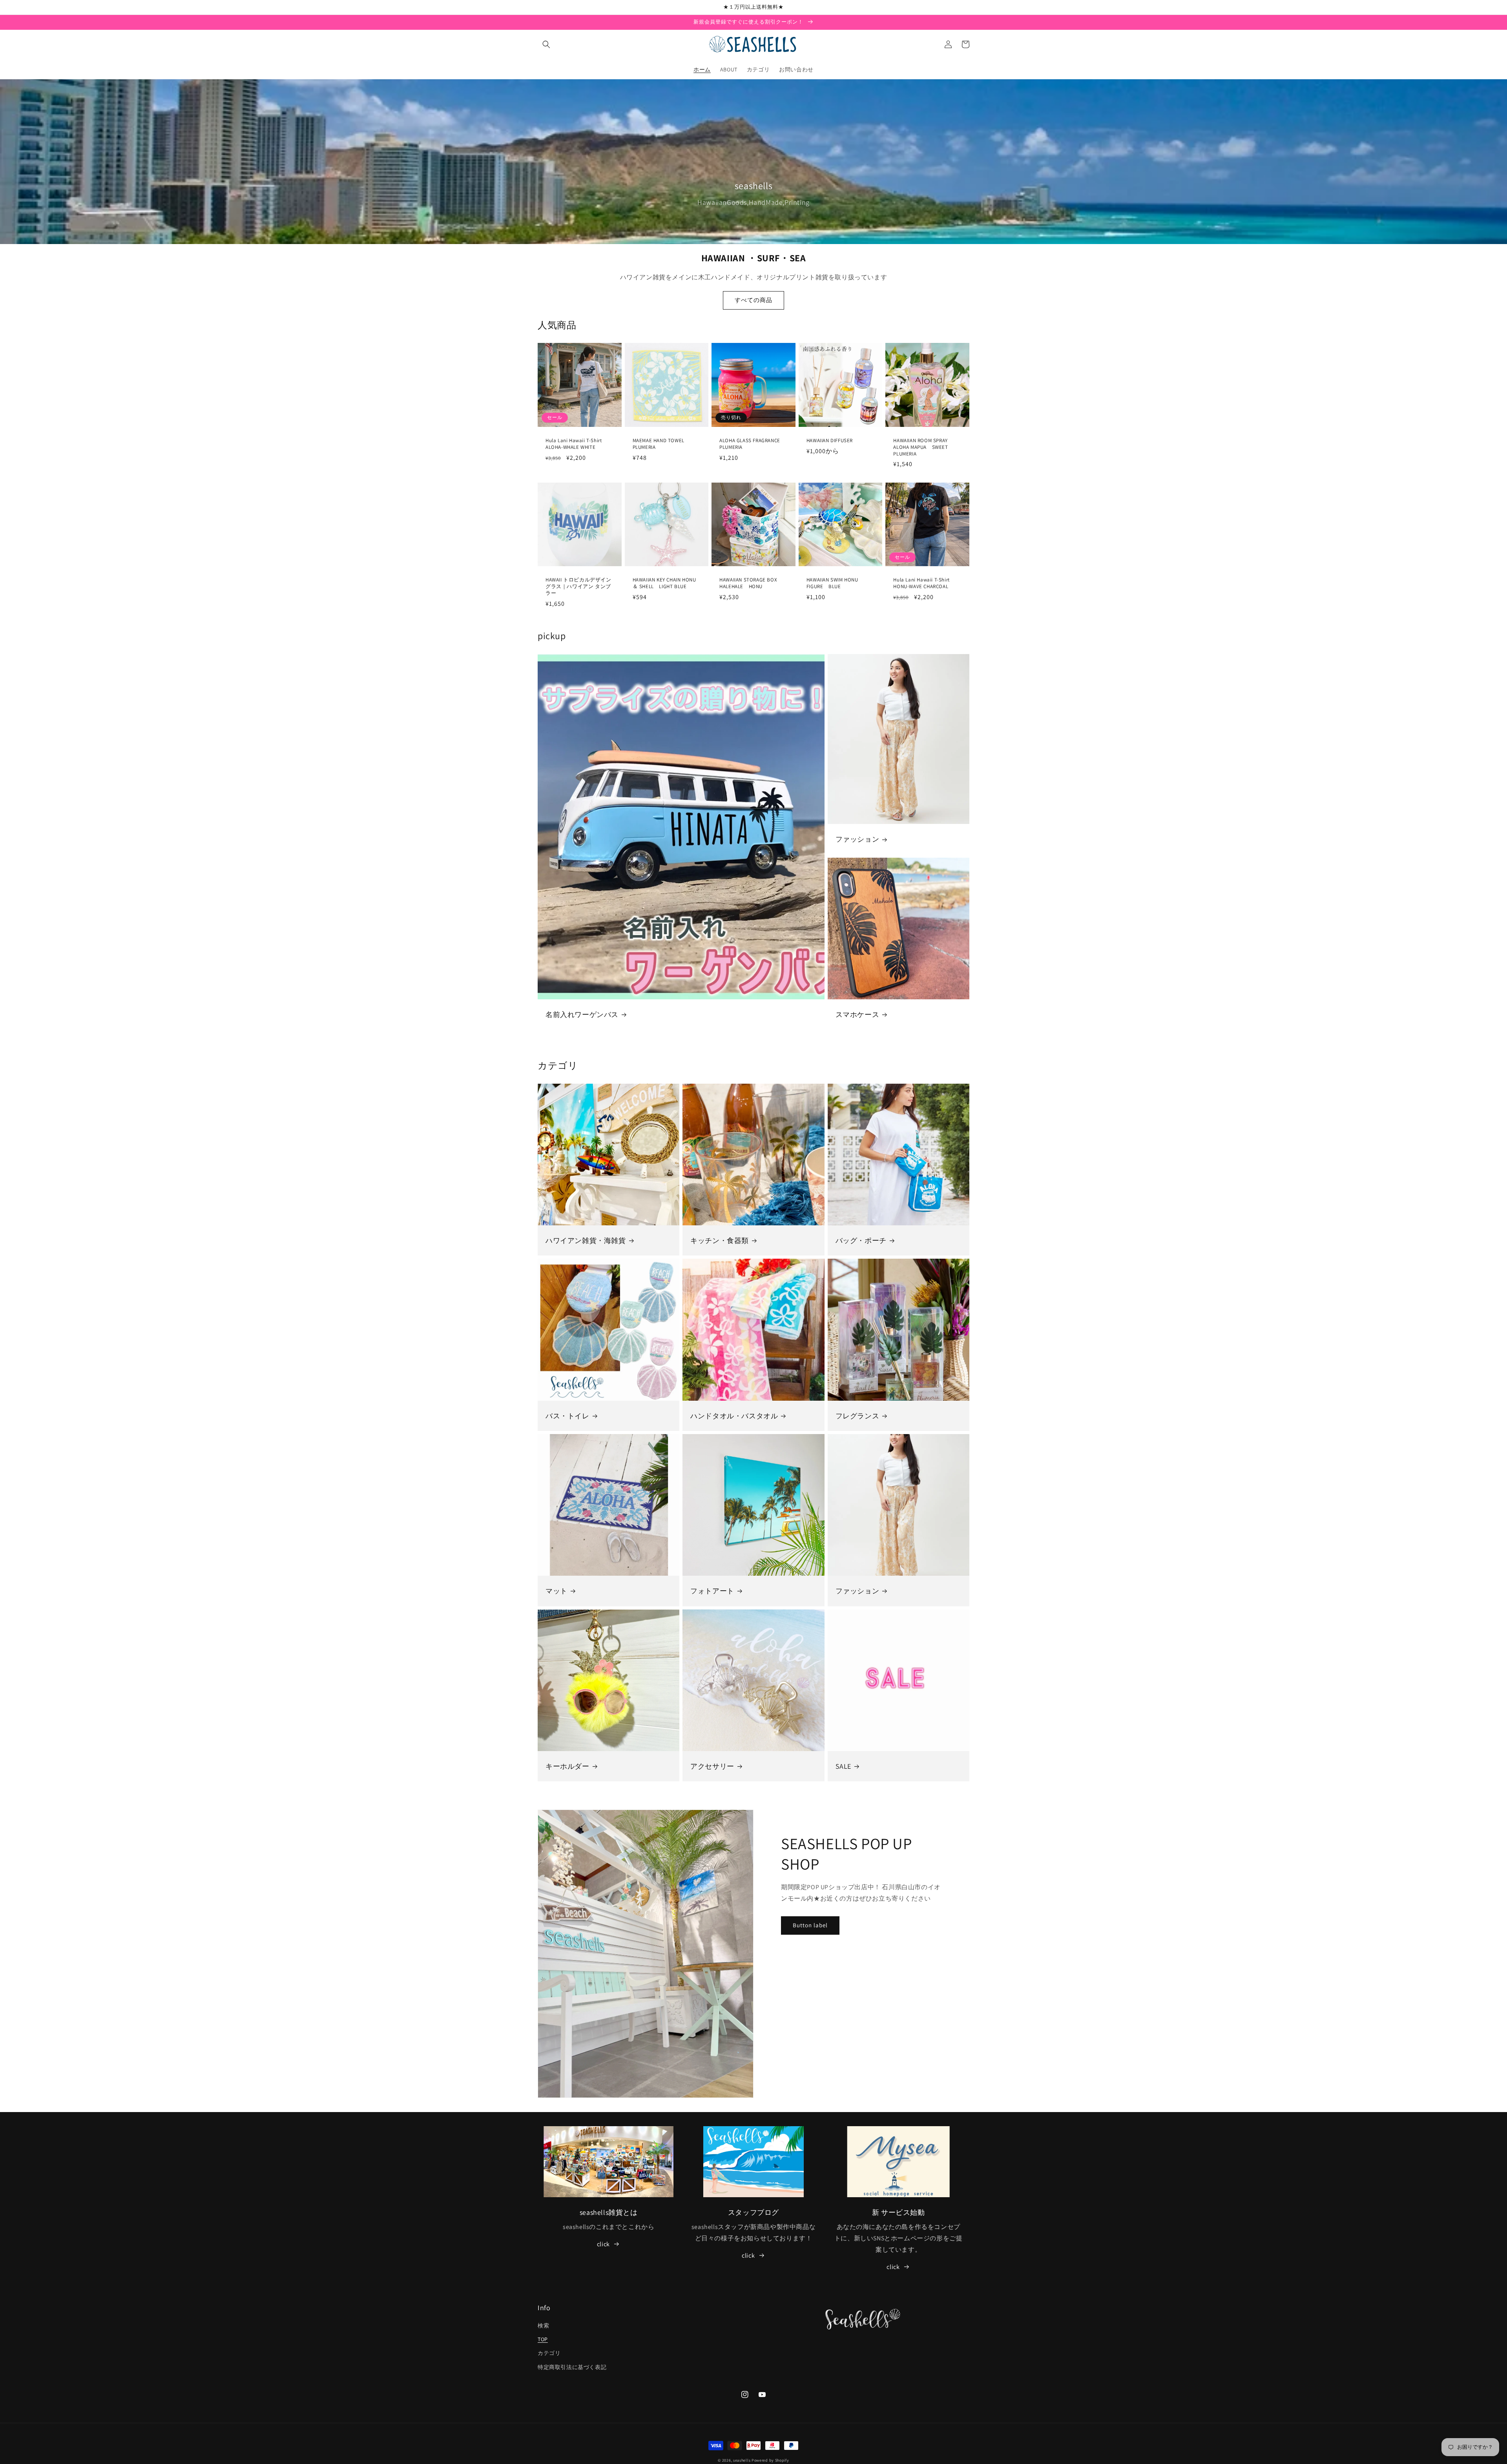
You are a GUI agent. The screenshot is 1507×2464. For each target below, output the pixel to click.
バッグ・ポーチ (861, 1240)
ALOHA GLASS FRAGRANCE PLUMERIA (752, 444)
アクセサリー (712, 1766)
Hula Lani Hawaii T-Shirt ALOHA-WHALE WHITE (574, 444)
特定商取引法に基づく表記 (572, 2367)
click (603, 2244)
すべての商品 (753, 300)
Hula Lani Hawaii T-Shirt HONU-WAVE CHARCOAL (921, 583)
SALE (843, 1766)
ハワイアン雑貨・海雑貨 (586, 1240)
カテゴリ (549, 2353)
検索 (543, 2325)
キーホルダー (567, 1766)
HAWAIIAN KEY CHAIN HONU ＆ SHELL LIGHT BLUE (664, 583)
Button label (810, 1925)
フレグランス (857, 1416)
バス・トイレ (567, 1416)
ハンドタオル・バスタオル (734, 1416)
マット (556, 1591)
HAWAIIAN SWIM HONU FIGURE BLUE (832, 583)
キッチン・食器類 (720, 1240)
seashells (742, 2460)
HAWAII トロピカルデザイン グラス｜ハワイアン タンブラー (578, 587)
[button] (546, 44)
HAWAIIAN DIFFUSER (830, 441)
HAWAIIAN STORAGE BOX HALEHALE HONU (748, 583)
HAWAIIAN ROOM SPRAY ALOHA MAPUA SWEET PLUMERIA (920, 447)
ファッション (857, 839)
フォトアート (712, 1591)
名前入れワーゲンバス (582, 1014)
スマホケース (857, 1014)
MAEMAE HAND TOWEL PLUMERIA (661, 444)
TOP (543, 2339)
